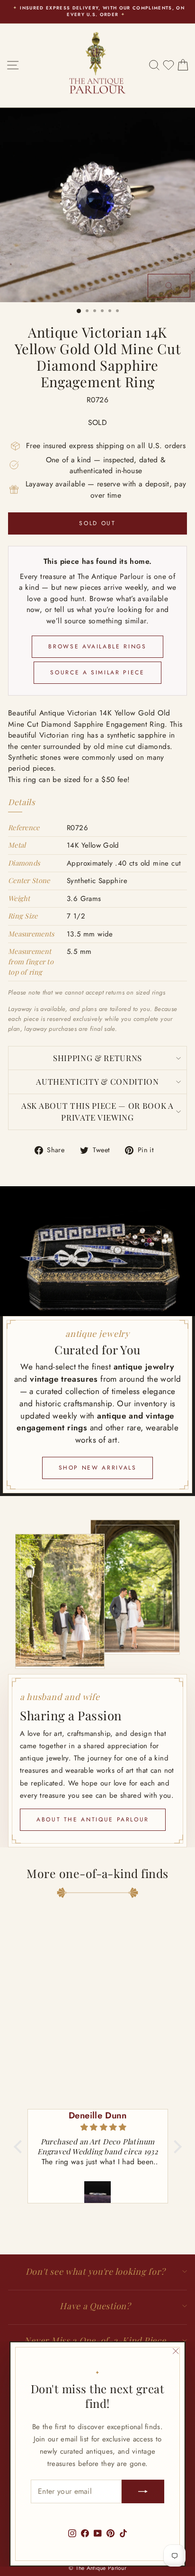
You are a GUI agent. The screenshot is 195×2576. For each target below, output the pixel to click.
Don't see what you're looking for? (95, 2271)
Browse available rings (97, 646)
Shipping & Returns (97, 1058)
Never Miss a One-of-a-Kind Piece (95, 2340)
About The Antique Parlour (93, 1819)
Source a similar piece (97, 672)
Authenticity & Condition (97, 1081)
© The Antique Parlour (97, 2568)
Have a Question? (95, 2306)
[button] (20, 2147)
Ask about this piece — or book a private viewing (97, 1112)
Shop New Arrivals (98, 1468)
